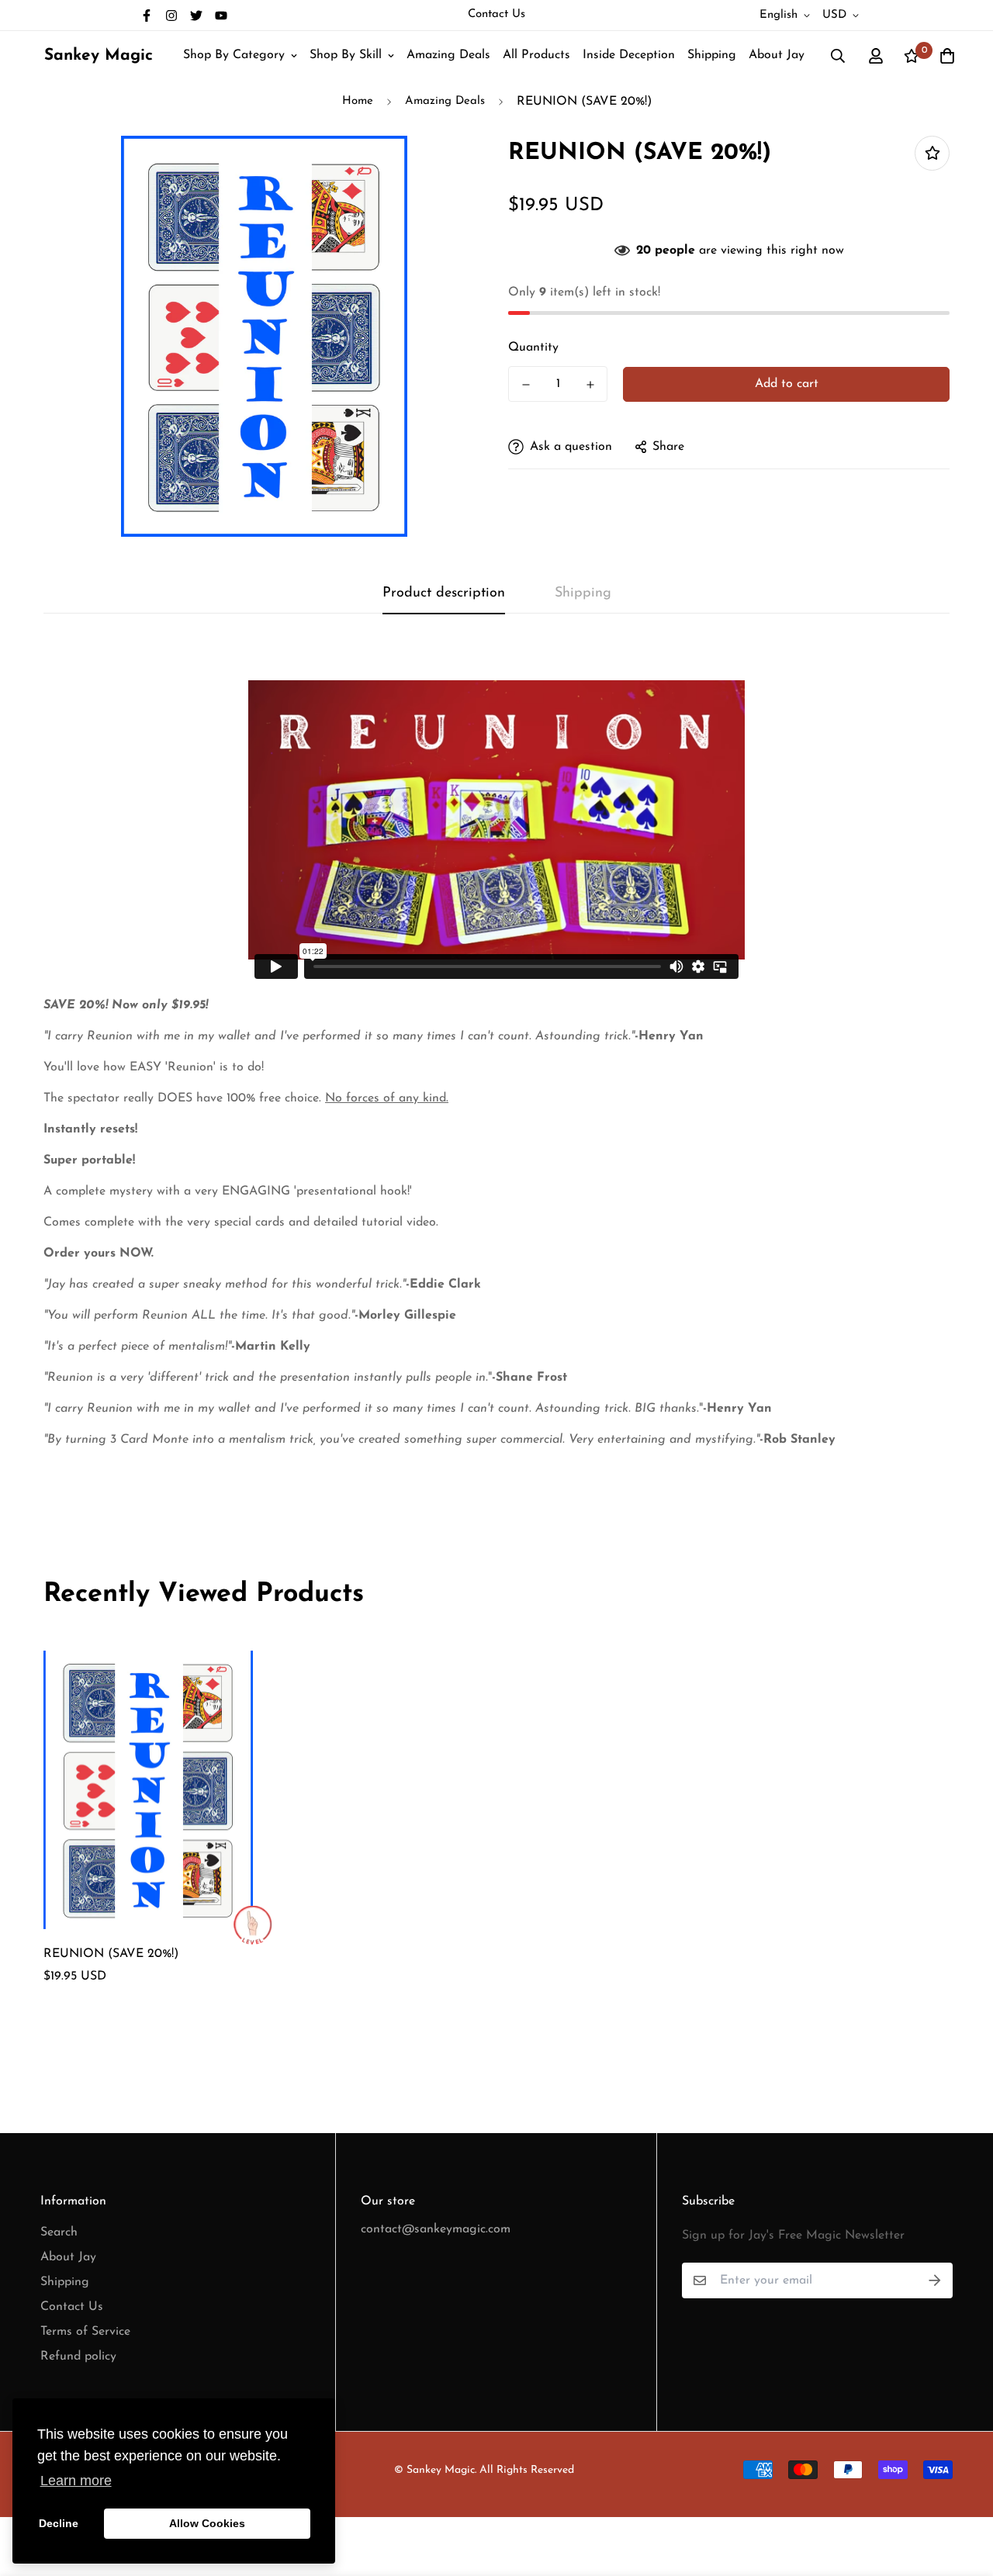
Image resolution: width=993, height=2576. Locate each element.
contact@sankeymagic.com (436, 2229)
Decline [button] (59, 2523)
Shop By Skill (346, 55)
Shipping (712, 55)
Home (358, 101)
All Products (536, 55)
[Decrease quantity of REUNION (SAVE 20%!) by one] (526, 385)
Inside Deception (629, 55)
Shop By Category (234, 55)
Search (59, 2232)
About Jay (777, 55)
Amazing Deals (448, 55)
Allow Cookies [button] (207, 2523)
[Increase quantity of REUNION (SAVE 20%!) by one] (590, 385)
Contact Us (496, 14)
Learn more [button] (76, 2481)
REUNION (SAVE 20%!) (111, 1954)
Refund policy (78, 2356)
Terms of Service (85, 2332)
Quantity (533, 348)
